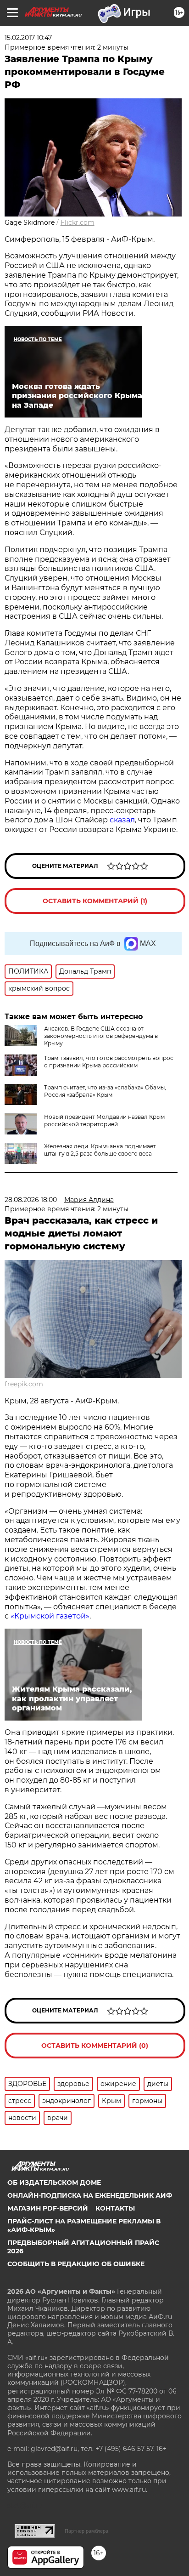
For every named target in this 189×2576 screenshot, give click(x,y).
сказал (122, 820)
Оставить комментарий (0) (95, 2046)
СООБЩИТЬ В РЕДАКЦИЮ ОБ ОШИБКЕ (76, 2264)
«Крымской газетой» (50, 1616)
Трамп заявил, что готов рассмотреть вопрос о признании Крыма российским (109, 1062)
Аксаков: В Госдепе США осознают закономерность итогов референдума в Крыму (101, 1036)
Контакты (115, 2208)
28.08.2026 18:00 (31, 1200)
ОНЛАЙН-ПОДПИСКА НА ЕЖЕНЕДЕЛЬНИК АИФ (90, 2195)
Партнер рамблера (86, 2531)
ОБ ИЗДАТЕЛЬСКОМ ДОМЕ (54, 2183)
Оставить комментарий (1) (95, 901)
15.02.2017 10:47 (28, 38)
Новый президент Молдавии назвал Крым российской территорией (104, 1120)
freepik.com (24, 1384)
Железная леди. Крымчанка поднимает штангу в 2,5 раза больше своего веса (100, 1150)
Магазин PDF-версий (48, 2208)
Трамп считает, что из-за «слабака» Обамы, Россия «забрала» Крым (105, 1091)
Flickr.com (78, 222)
